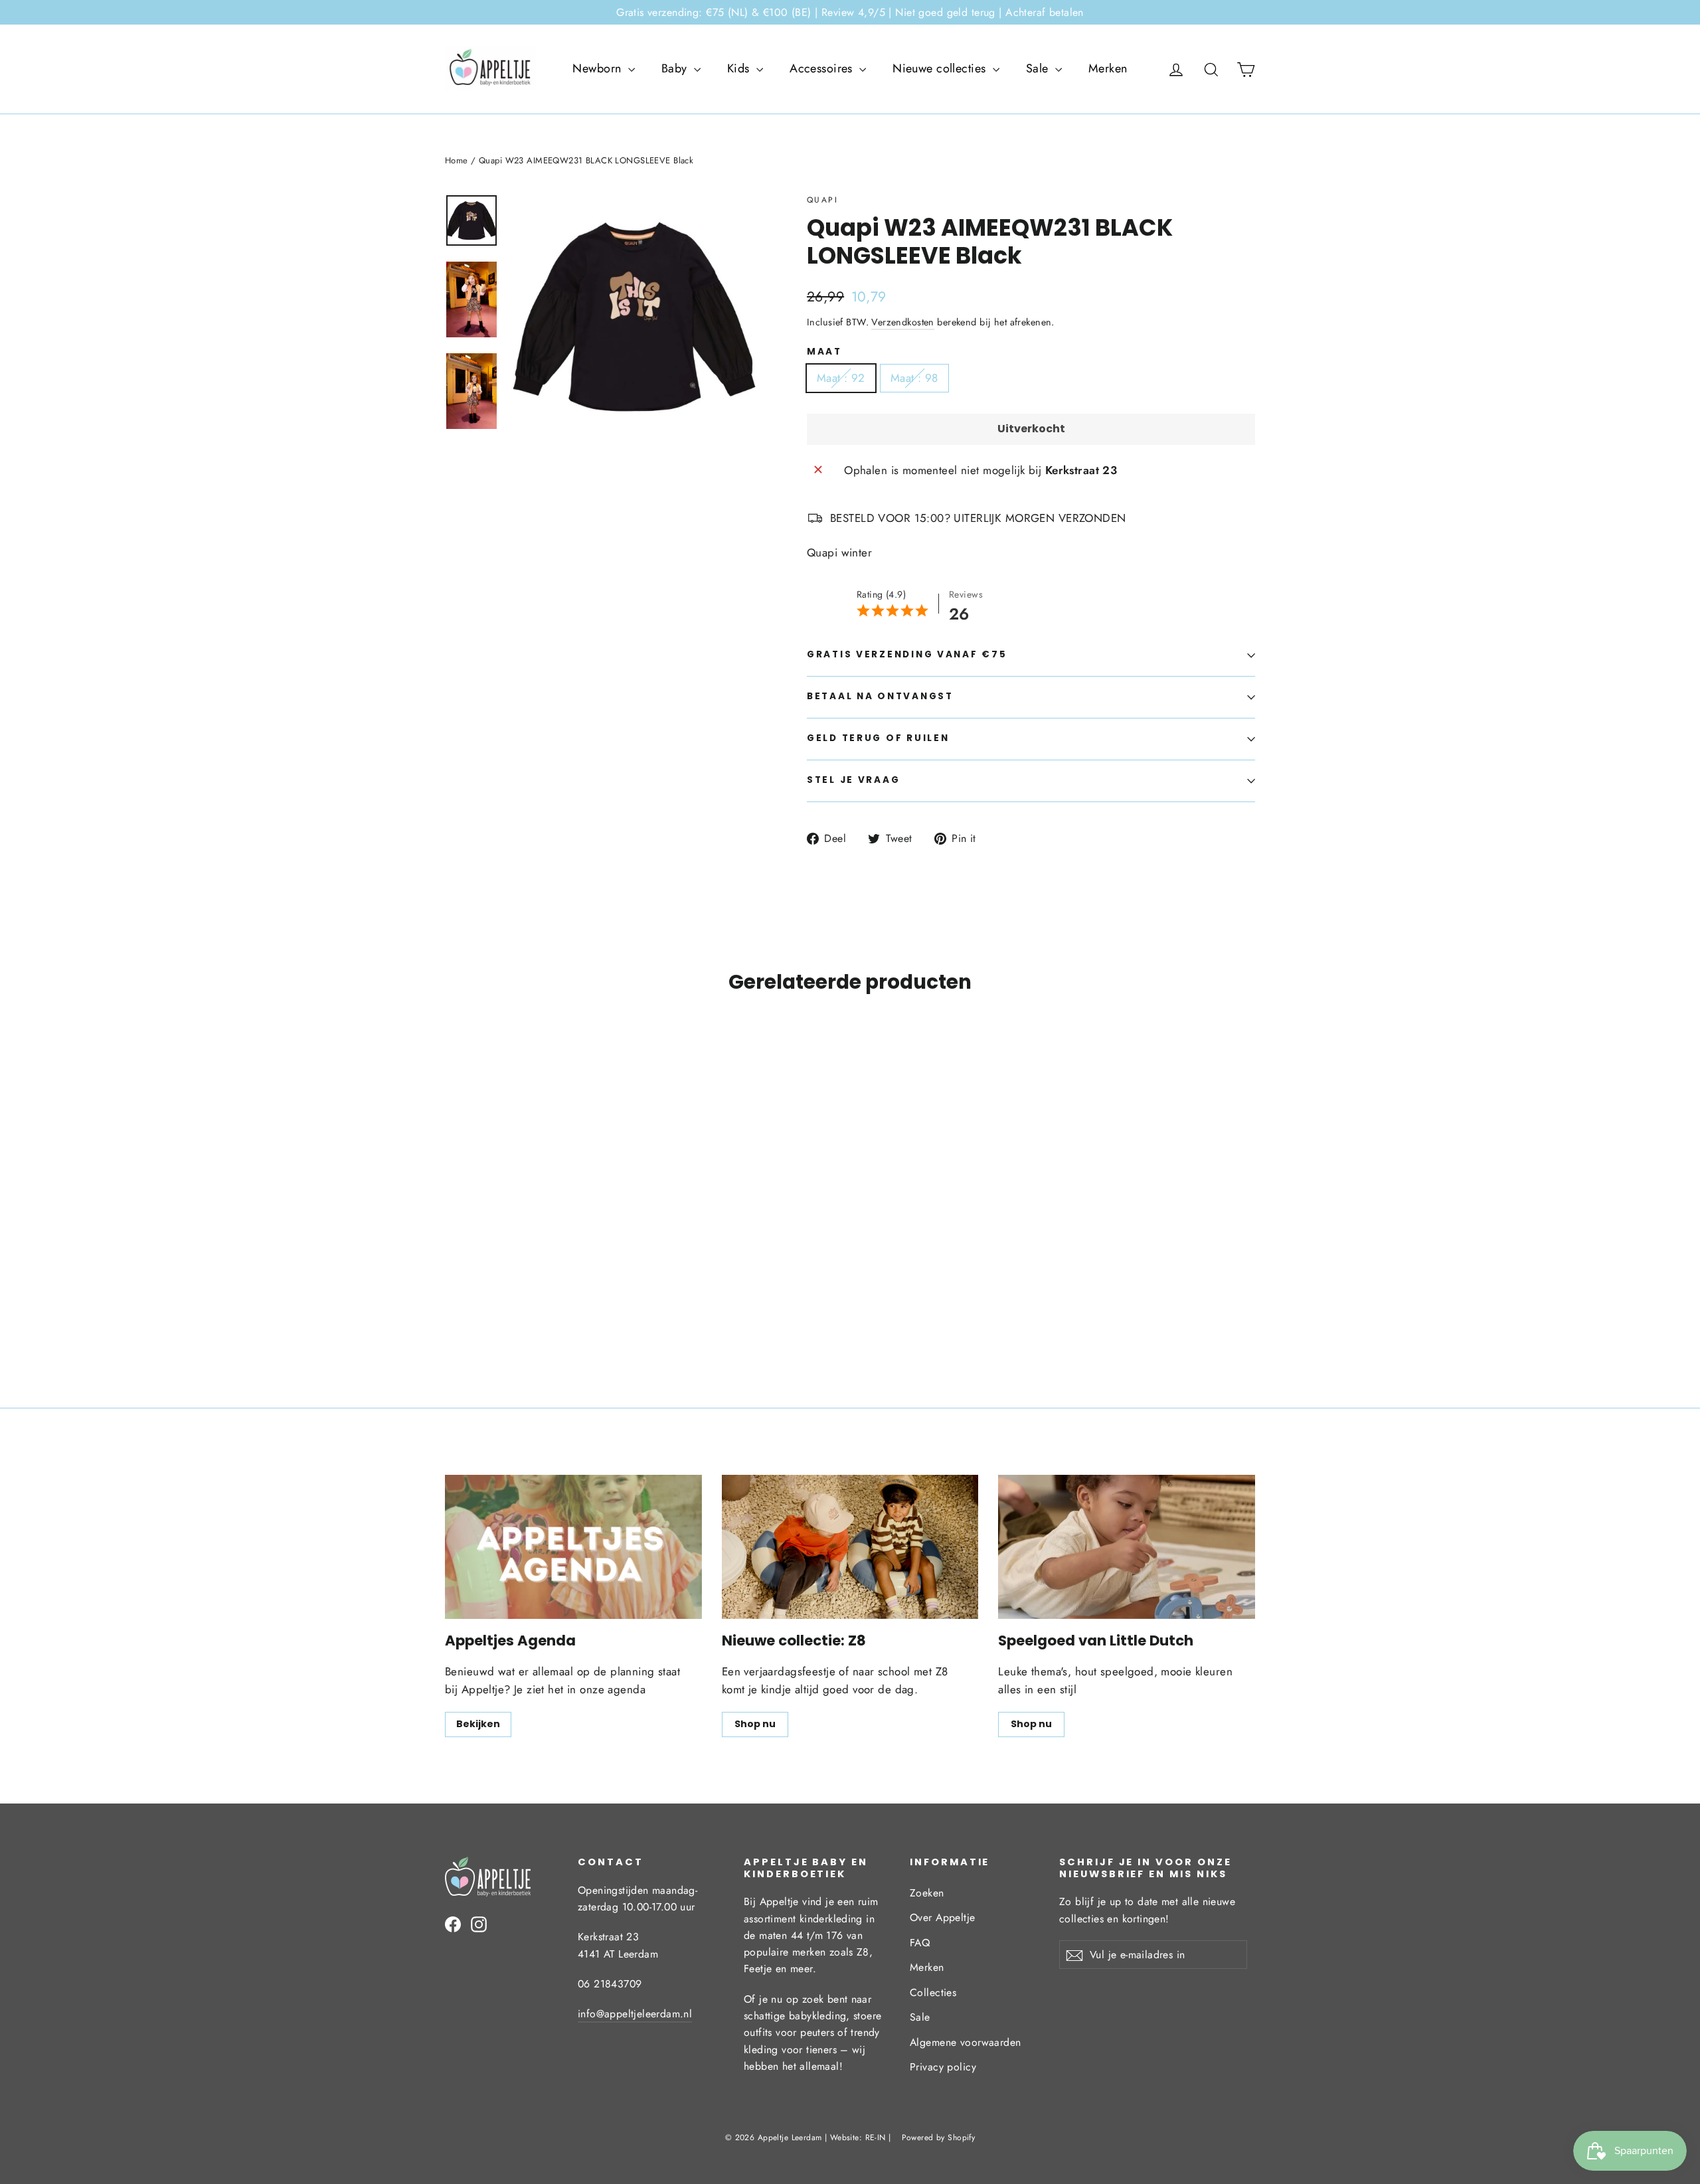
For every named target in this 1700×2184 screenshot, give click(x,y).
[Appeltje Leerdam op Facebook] (453, 1923)
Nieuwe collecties (941, 68)
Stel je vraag (853, 780)
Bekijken (478, 1724)
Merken (1108, 68)
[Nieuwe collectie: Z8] (850, 1547)
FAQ (920, 1943)
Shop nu (755, 1724)
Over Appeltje (943, 1917)
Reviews (966, 594)
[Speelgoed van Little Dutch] (1127, 1547)
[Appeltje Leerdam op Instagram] (479, 1923)
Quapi (822, 200)
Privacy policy (943, 2067)
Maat (824, 352)
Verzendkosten (903, 322)
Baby (676, 68)
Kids (740, 68)
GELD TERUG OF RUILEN (878, 738)
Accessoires (823, 68)
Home (457, 160)
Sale (1039, 68)
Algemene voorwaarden (966, 2042)
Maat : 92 (841, 378)
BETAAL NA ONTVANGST (880, 696)
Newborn (598, 68)
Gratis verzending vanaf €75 (907, 654)
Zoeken (927, 1893)
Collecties (933, 1992)
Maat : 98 (914, 378)
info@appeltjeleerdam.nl (635, 2014)
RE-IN (876, 2138)
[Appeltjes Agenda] (573, 1547)
